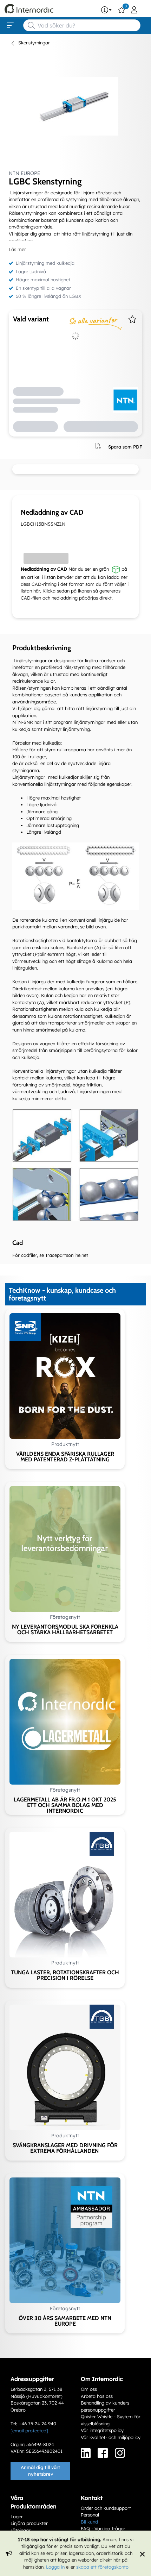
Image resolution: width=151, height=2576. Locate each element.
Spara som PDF (125, 446)
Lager (17, 2517)
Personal (90, 2515)
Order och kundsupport (106, 2508)
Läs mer (17, 249)
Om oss (89, 2389)
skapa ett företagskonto (102, 2567)
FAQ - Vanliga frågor (103, 2528)
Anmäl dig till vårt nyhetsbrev (40, 2471)
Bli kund (89, 2522)
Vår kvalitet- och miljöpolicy (111, 2437)
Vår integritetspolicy (102, 2430)
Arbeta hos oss (97, 2396)
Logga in (55, 2567)
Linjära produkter (29, 2523)
